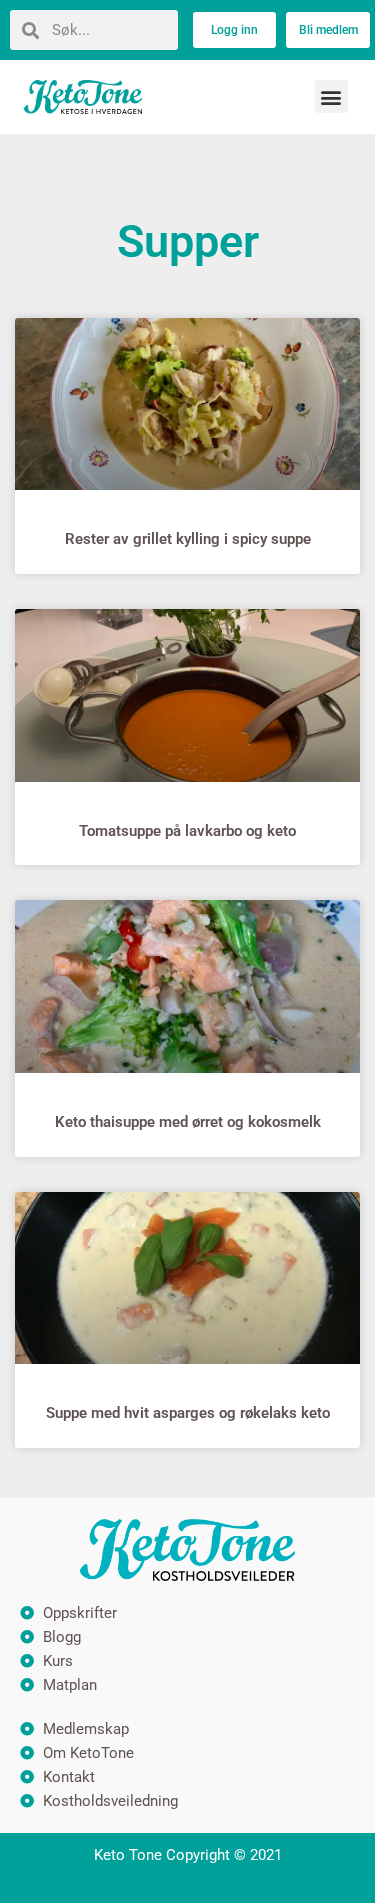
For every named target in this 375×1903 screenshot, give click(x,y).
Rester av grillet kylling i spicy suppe (188, 539)
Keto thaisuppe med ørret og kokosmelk (188, 1122)
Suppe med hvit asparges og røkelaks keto (188, 1413)
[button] (331, 96)
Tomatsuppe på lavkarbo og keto (187, 831)
